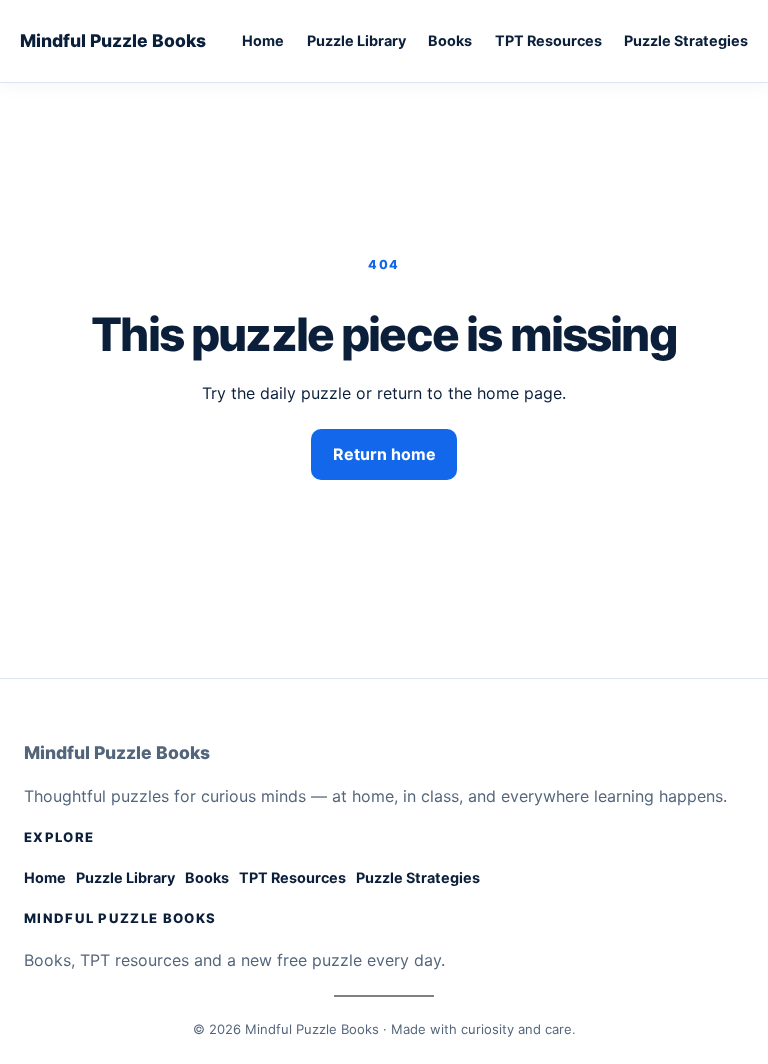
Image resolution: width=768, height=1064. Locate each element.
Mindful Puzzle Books (113, 40)
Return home (384, 454)
